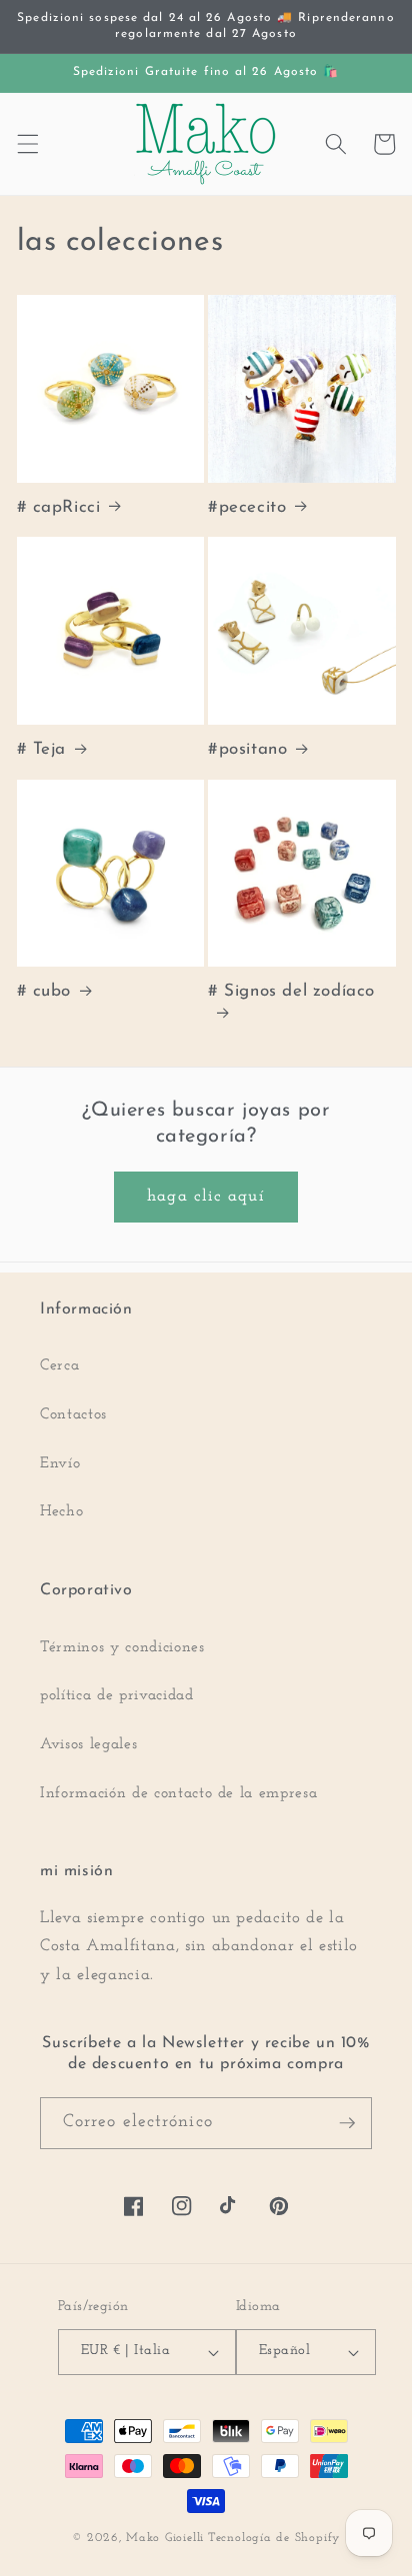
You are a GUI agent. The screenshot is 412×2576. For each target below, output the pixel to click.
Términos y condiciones (122, 1647)
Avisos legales (88, 1744)
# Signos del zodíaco (291, 991)
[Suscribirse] (347, 2123)
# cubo (44, 991)
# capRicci (59, 507)
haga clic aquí (205, 1197)
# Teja (42, 749)
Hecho (61, 1511)
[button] (27, 144)
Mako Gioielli (165, 2538)
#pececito (247, 507)
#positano (247, 749)
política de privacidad (117, 1695)
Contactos (73, 1414)
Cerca (59, 1365)
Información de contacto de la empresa (178, 1793)
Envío (60, 1463)
